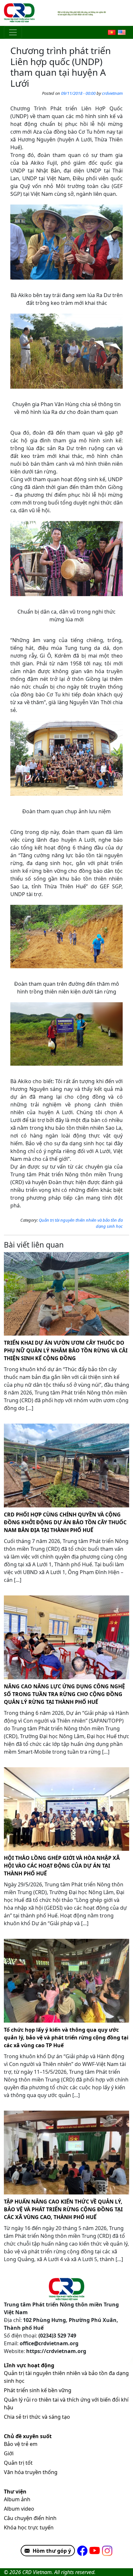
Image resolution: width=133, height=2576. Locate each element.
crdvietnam (112, 93)
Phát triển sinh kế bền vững (38, 2390)
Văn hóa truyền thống (31, 2472)
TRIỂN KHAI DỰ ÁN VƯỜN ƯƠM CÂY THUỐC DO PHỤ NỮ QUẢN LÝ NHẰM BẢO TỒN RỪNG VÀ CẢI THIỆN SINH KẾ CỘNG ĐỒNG (66, 1350)
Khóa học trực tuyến (29, 2527)
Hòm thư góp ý (52, 2551)
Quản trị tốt (18, 2463)
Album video (19, 2509)
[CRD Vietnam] (20, 13)
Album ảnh (17, 2499)
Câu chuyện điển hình (30, 2518)
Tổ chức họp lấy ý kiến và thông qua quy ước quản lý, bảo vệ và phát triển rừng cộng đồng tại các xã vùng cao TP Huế (66, 2037)
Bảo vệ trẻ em (21, 2444)
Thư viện (15, 2492)
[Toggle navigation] (13, 32)
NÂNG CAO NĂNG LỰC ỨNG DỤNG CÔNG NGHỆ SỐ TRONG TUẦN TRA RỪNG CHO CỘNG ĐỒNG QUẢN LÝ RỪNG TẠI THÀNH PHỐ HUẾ (64, 1694)
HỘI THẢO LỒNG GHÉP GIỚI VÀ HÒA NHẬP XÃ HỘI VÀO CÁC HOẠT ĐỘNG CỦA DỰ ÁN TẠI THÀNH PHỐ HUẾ (62, 1866)
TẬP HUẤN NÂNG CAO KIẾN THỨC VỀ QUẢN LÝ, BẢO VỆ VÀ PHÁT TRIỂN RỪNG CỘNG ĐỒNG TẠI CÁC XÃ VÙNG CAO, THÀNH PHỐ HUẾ (63, 2209)
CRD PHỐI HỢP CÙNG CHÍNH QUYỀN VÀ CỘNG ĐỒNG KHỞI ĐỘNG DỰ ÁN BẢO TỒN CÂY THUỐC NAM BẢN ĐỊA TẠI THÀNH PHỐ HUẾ (65, 1522)
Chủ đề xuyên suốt (28, 2436)
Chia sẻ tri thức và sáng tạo (37, 2417)
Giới (9, 2453)
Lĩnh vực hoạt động (29, 2365)
